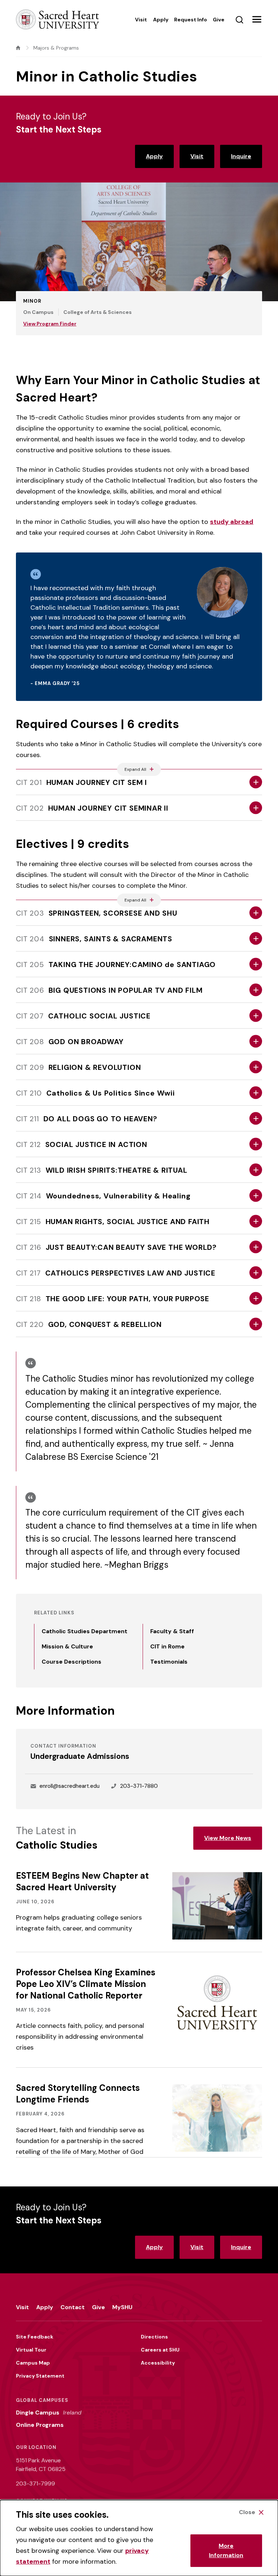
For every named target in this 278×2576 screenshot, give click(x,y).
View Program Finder (50, 324)
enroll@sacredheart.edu (69, 1786)
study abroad (232, 522)
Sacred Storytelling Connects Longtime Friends (78, 2094)
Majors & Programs (56, 48)
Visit (197, 156)
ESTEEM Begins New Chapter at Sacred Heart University (82, 1881)
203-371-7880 (139, 1786)
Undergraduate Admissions (80, 1756)
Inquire (241, 156)
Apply (154, 156)
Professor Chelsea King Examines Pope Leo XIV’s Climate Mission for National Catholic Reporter (86, 1984)
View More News (228, 1838)
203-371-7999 (35, 2483)
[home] (18, 48)
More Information (226, 2550)
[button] (257, 20)
